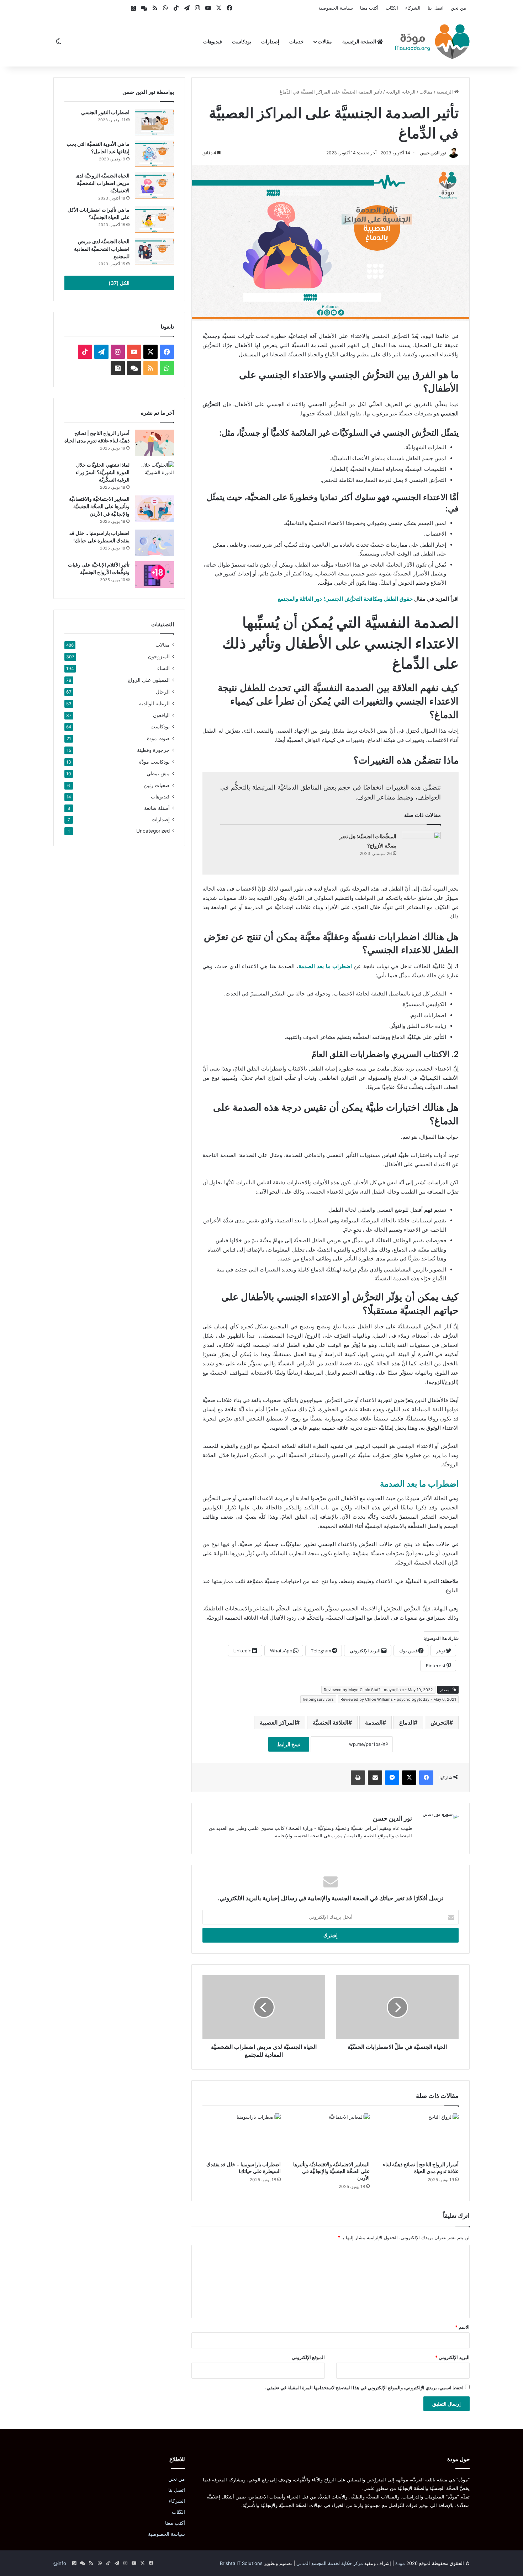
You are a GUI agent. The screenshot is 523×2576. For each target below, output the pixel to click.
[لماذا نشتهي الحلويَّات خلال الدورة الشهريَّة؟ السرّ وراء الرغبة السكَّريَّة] (154, 475)
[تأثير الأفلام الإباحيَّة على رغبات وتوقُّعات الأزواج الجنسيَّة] (154, 575)
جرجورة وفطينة (153, 750)
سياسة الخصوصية (336, 8)
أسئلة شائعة (157, 808)
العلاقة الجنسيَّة (331, 1722)
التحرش (440, 1722)
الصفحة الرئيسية (360, 41)
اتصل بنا (436, 8)
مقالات (325, 41)
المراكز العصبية (278, 1722)
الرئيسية (445, 92)
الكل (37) (119, 283)
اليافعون (161, 715)
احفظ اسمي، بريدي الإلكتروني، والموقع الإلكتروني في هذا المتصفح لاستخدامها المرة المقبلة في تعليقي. (364, 2388)
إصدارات (270, 41)
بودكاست (242, 41)
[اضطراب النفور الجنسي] (154, 122)
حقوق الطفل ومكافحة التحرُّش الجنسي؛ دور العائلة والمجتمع (345, 599)
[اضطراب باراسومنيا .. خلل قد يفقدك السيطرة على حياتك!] (242, 2135)
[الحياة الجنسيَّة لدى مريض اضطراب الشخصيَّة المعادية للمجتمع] (154, 251)
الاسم (462, 2327)
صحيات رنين (157, 785)
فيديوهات (213, 41)
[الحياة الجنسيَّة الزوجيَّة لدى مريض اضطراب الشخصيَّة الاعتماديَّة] (154, 185)
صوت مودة (158, 738)
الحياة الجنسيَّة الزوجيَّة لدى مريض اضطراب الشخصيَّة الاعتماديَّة (102, 183)
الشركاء (413, 8)
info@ (60, 2563)
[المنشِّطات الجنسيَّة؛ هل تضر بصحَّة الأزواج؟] (421, 845)
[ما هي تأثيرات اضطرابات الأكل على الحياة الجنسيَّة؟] (154, 220)
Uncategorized (153, 831)
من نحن (458, 8)
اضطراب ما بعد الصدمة (419, 1484)
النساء (163, 668)
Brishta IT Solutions (241, 2563)
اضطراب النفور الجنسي (105, 112)
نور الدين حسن (433, 153)
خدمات (297, 41)
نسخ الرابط (289, 1744)
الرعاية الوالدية (401, 92)
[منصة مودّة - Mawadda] (432, 42)
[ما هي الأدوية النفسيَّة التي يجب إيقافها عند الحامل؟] (154, 154)
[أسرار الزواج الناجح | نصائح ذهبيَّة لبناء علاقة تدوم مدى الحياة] (419, 2135)
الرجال (163, 692)
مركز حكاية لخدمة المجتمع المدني (330, 2563)
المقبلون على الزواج (149, 680)
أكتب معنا (369, 8)
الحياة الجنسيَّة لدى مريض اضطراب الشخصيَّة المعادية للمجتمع (102, 249)
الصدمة (374, 1722)
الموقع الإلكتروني (308, 2357)
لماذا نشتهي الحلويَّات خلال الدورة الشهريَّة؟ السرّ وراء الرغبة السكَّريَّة (103, 472)
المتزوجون (159, 656)
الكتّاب (392, 8)
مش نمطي (158, 773)
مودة (400, 2563)
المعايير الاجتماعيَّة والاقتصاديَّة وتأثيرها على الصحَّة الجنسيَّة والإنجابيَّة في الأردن (331, 2171)
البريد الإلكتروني (452, 2357)
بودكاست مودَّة (154, 762)
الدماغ (406, 1722)
